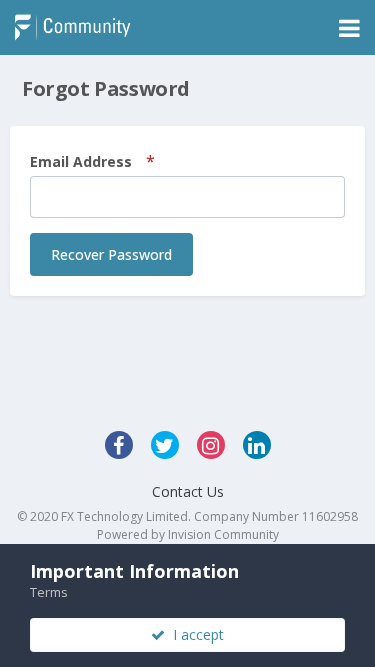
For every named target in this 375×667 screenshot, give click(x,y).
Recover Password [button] (111, 254)
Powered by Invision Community (188, 534)
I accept (194, 634)
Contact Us (188, 491)
